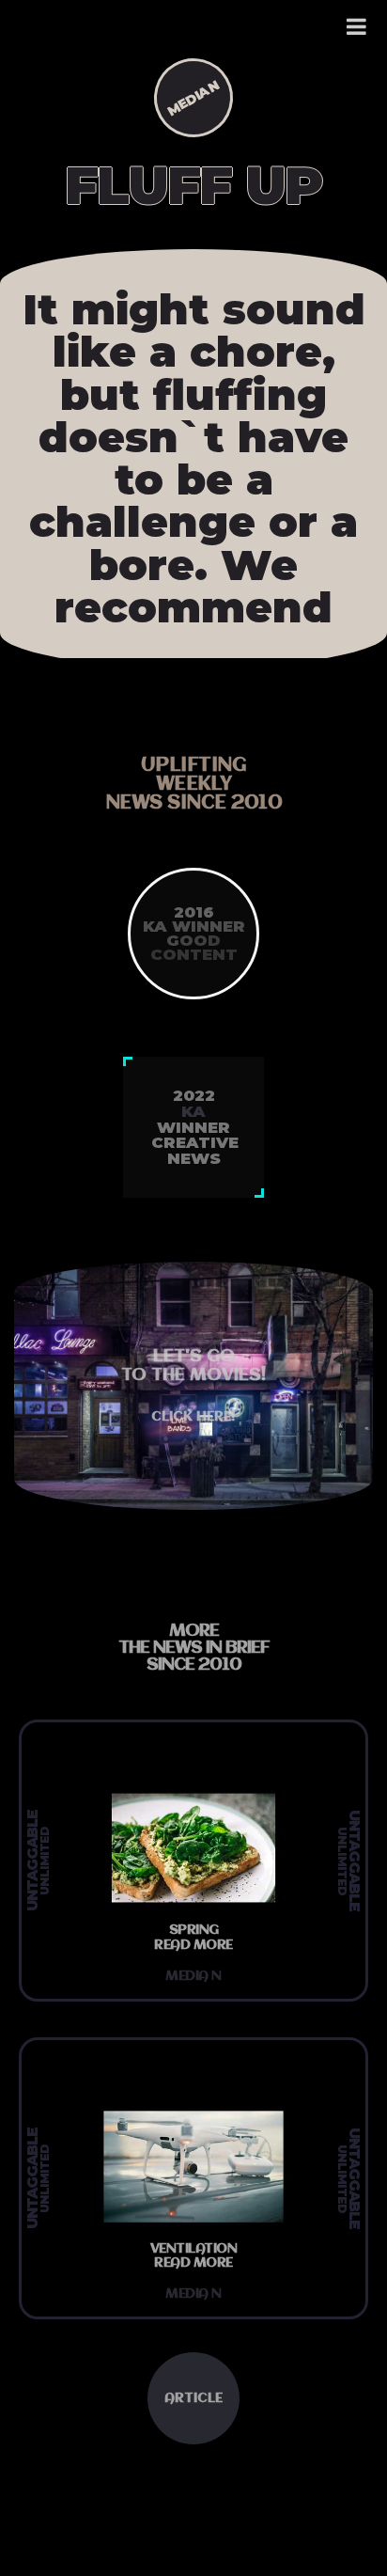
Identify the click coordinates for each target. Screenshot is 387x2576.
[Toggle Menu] (357, 26)
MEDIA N (193, 98)
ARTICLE (193, 2398)
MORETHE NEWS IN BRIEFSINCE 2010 (194, 1648)
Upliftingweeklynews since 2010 (194, 785)
